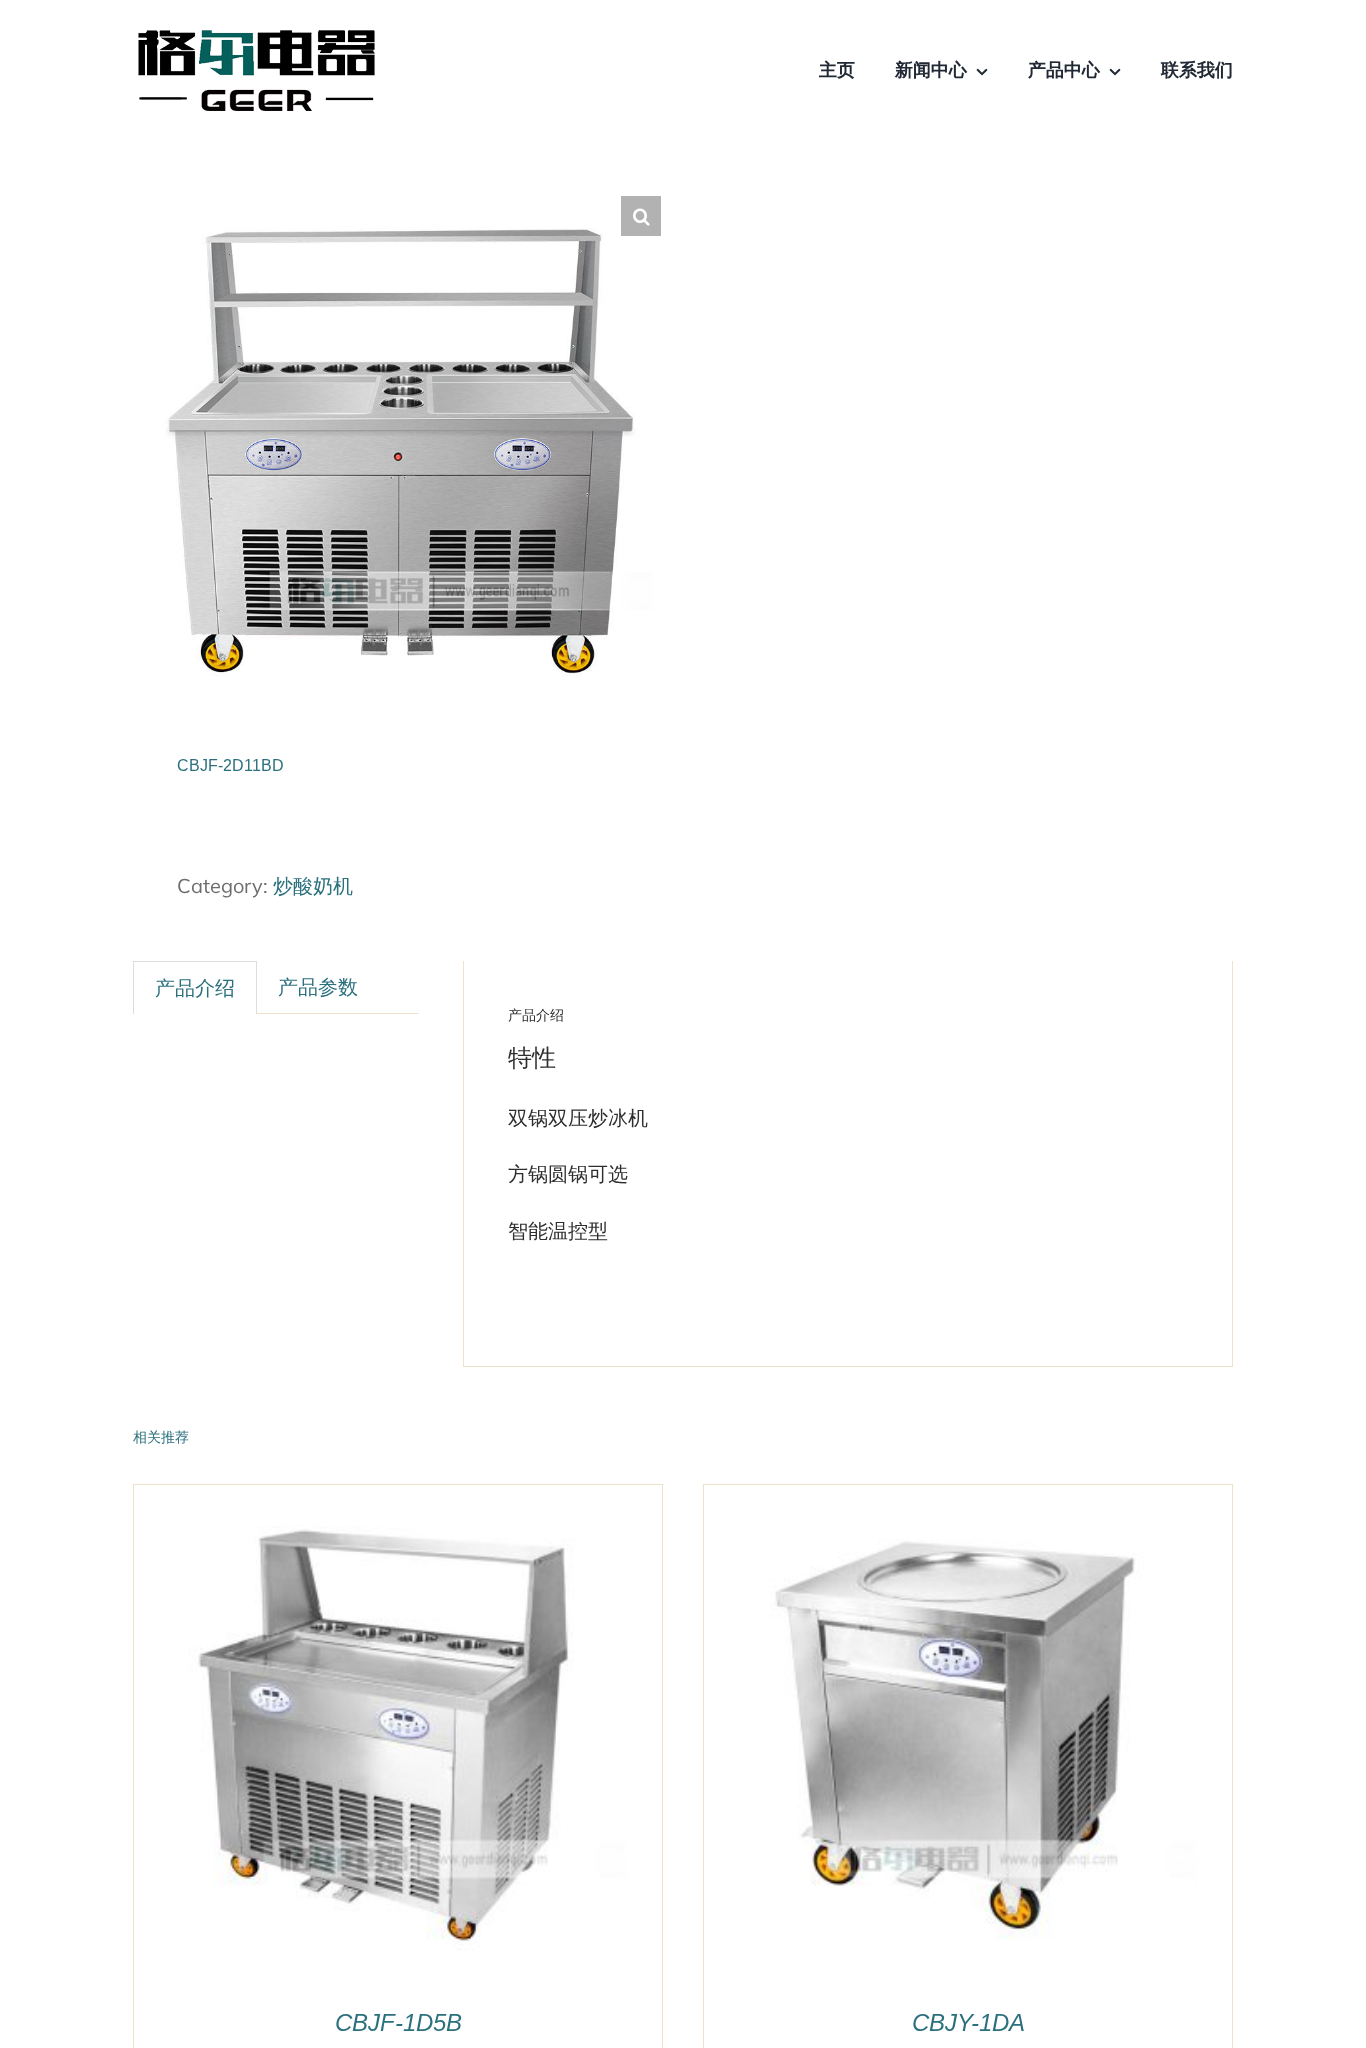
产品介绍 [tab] (195, 987)
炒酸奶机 (313, 885)
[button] (641, 216)
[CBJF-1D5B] (384, 1499)
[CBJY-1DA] (954, 1499)
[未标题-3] (255, 39)
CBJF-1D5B (398, 2022)
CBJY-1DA (968, 2022)
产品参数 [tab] (318, 986)
